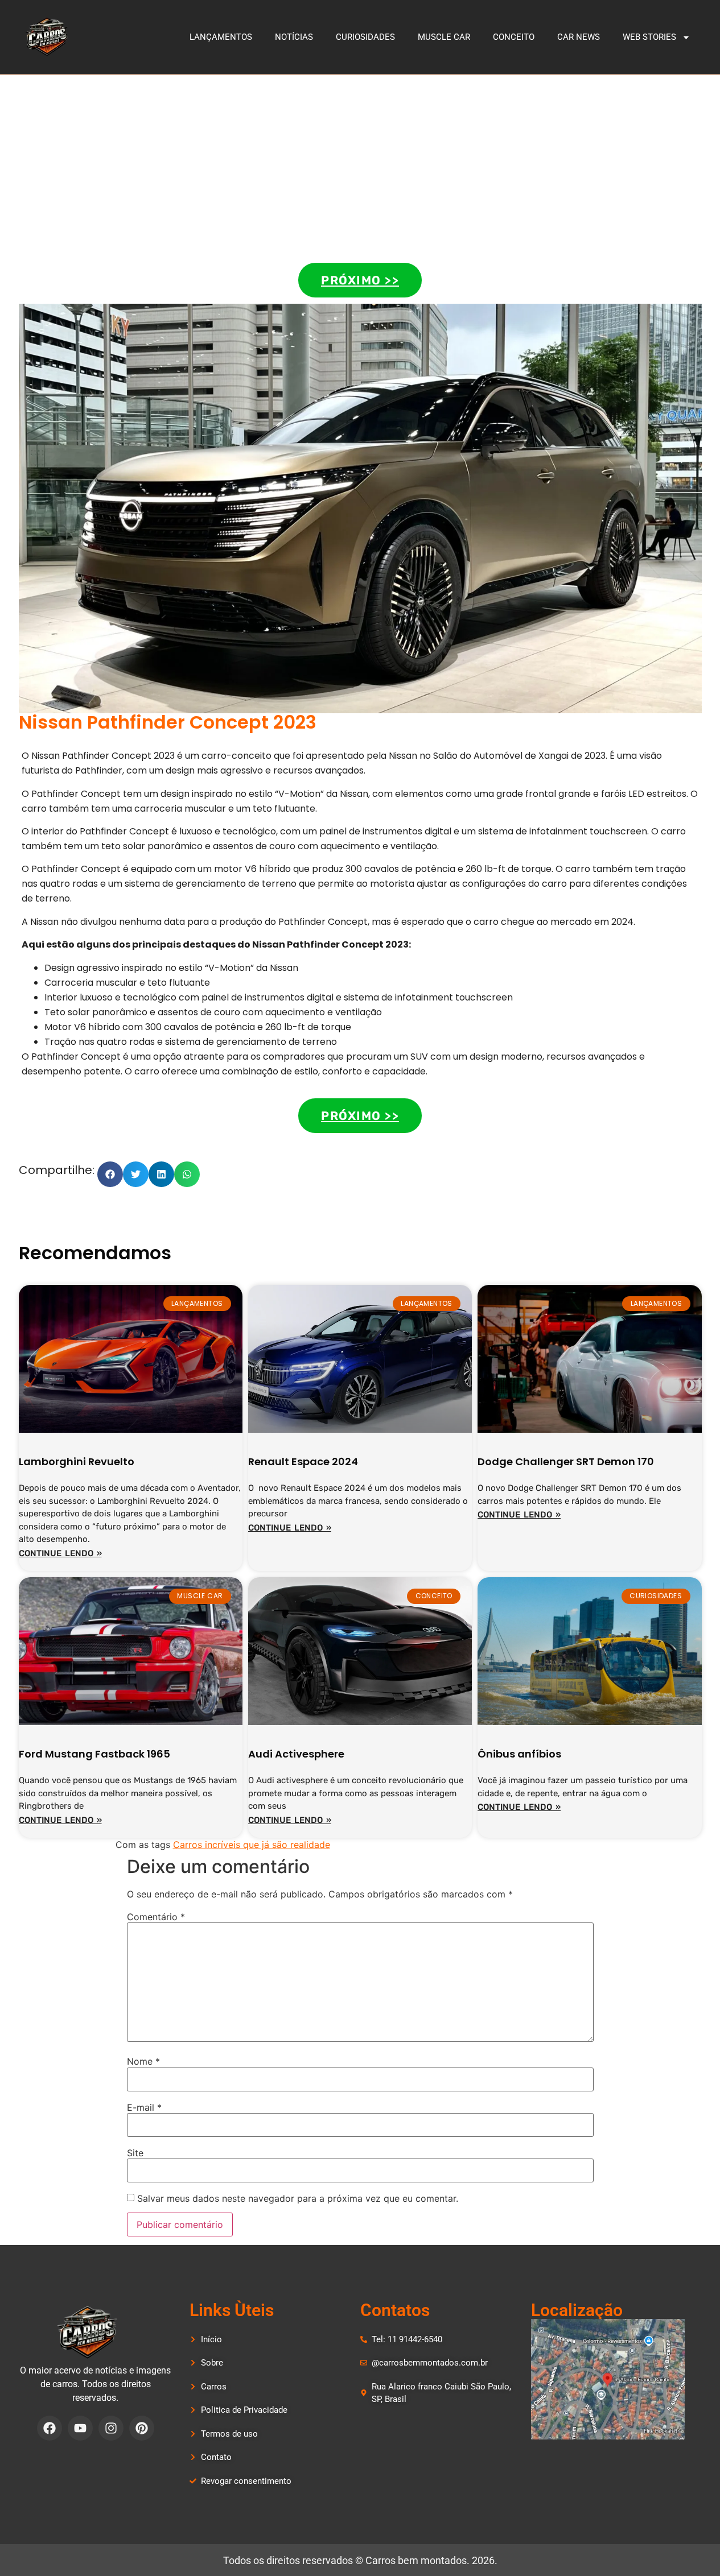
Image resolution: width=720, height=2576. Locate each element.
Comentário (156, 1917)
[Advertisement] (360, 160)
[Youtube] (80, 2428)
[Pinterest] (142, 2428)
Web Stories (649, 37)
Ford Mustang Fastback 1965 (94, 1754)
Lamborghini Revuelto (77, 1461)
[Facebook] (50, 2428)
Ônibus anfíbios (519, 1754)
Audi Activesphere (296, 1754)
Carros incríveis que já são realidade (252, 1845)
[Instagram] (111, 2428)
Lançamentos (221, 37)
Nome (143, 2061)
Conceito (514, 37)
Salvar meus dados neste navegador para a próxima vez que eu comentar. (298, 2198)
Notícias (294, 37)
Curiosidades (365, 37)
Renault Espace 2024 (303, 1461)
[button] (110, 1174)
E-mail (144, 2107)
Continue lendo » (60, 1553)
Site (135, 2153)
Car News (579, 37)
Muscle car (444, 37)
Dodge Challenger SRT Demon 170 (566, 1461)
